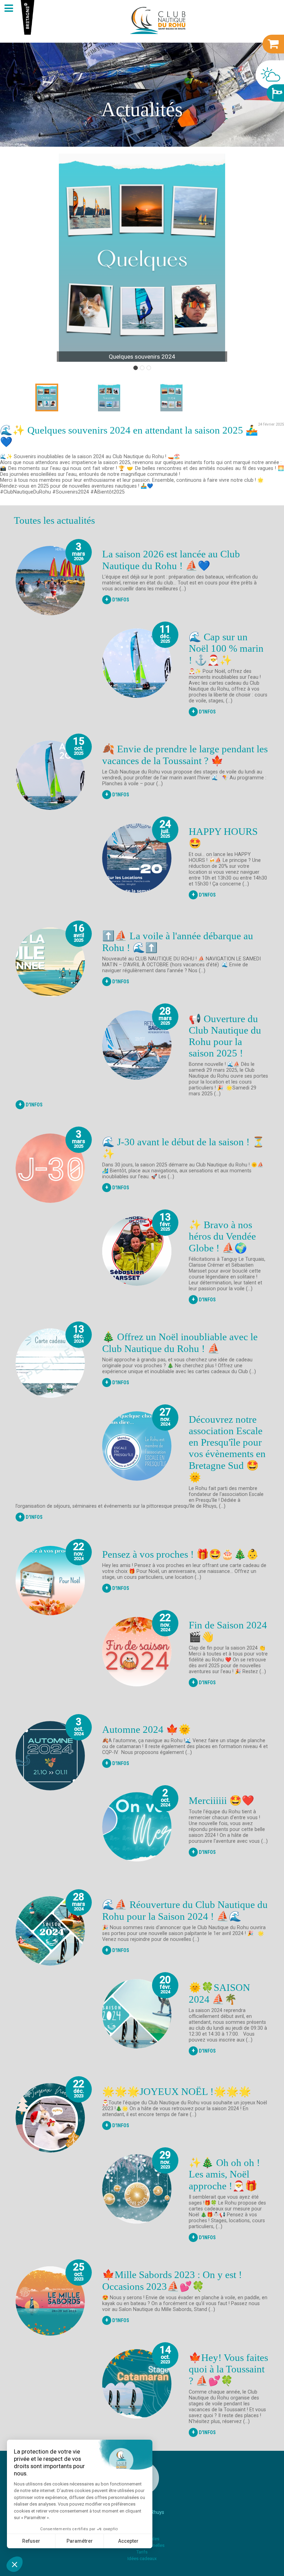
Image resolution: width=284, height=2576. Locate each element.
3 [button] (149, 368)
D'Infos (117, 599)
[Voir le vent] (275, 93)
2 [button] (142, 368)
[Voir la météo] (270, 75)
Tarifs (142, 2552)
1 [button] (136, 368)
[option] (142, 258)
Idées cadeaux (142, 2558)
